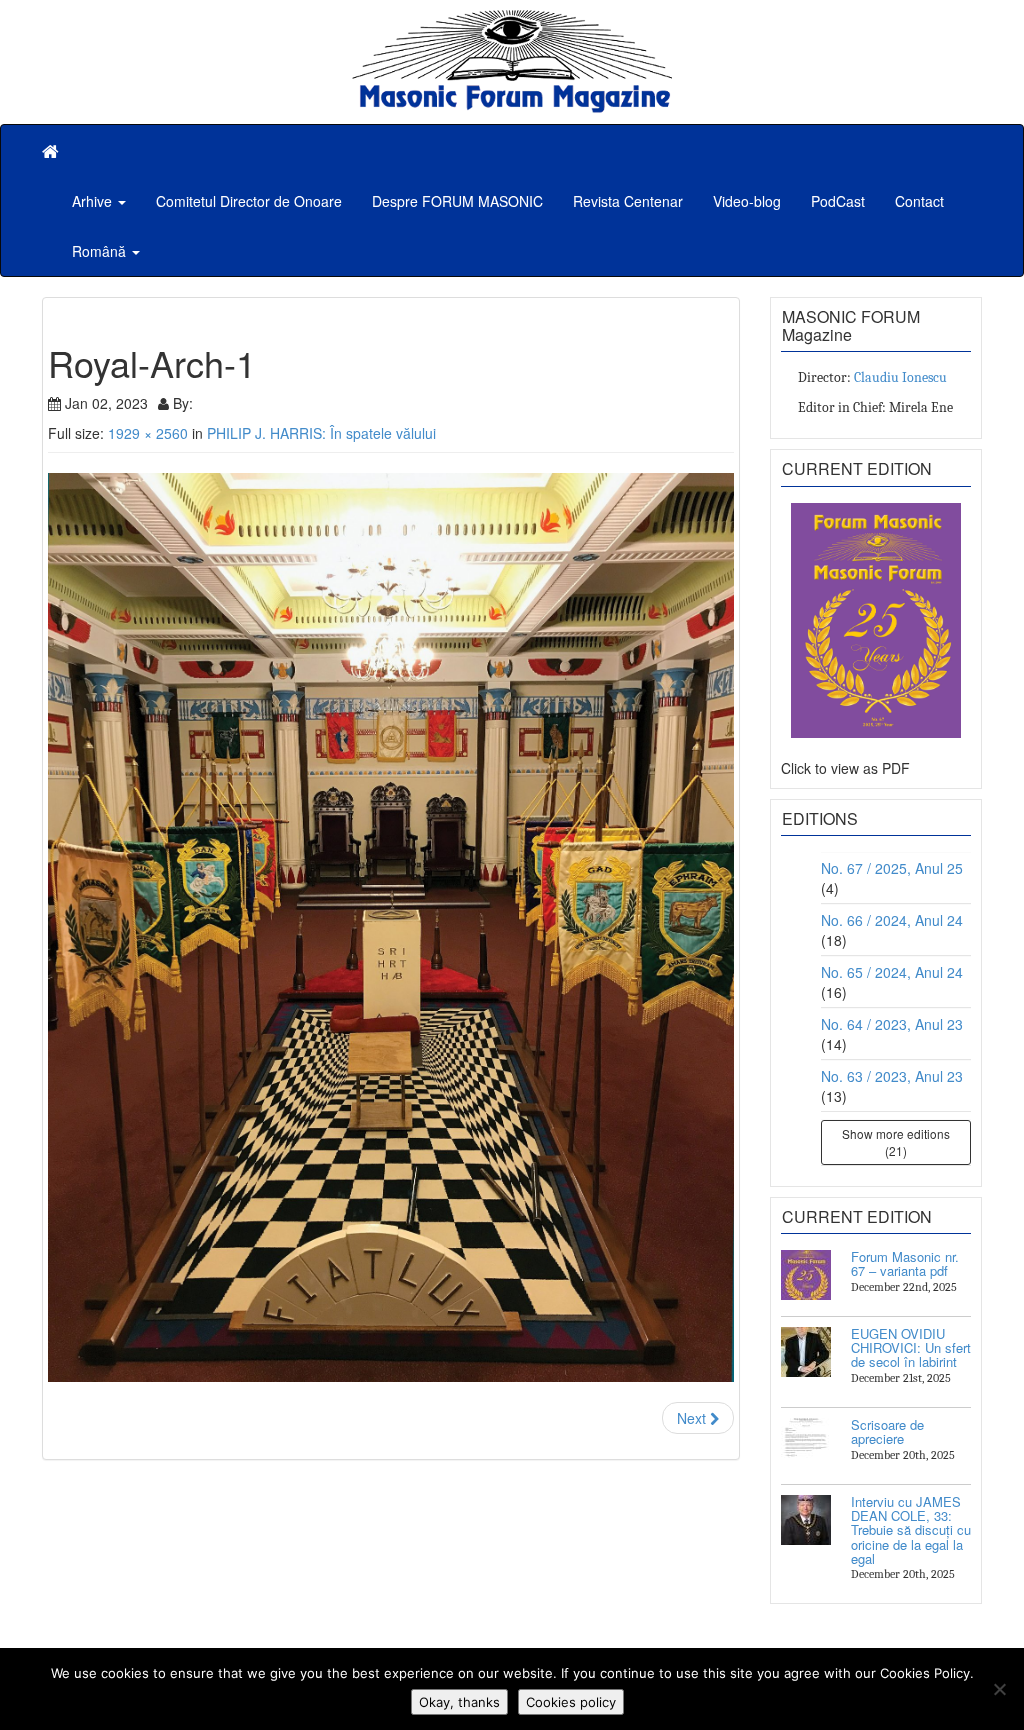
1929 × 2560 (148, 433)
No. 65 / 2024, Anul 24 (892, 972)
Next (693, 1418)
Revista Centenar (628, 201)
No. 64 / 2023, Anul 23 (892, 1024)
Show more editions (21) (896, 1142)
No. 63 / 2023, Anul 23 (892, 1076)
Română (101, 251)
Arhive (94, 201)
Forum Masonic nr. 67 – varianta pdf (905, 1263)
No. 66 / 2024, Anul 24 (892, 920)
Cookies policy (571, 1702)
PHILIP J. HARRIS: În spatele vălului (321, 433)
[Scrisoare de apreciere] (806, 1443)
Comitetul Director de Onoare (249, 201)
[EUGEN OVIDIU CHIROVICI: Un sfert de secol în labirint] (806, 1352)
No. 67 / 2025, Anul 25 (892, 868)
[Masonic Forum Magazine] (512, 20)
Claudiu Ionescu (900, 377)
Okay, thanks (459, 1702)
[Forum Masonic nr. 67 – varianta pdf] (806, 1275)
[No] (999, 1689)
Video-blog (747, 201)
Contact (919, 201)
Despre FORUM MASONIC (457, 201)
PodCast (838, 201)
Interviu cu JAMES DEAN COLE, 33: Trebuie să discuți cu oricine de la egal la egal (911, 1530)
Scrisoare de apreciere (887, 1431)
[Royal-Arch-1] (391, 928)
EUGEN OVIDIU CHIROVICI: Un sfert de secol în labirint (911, 1348)
